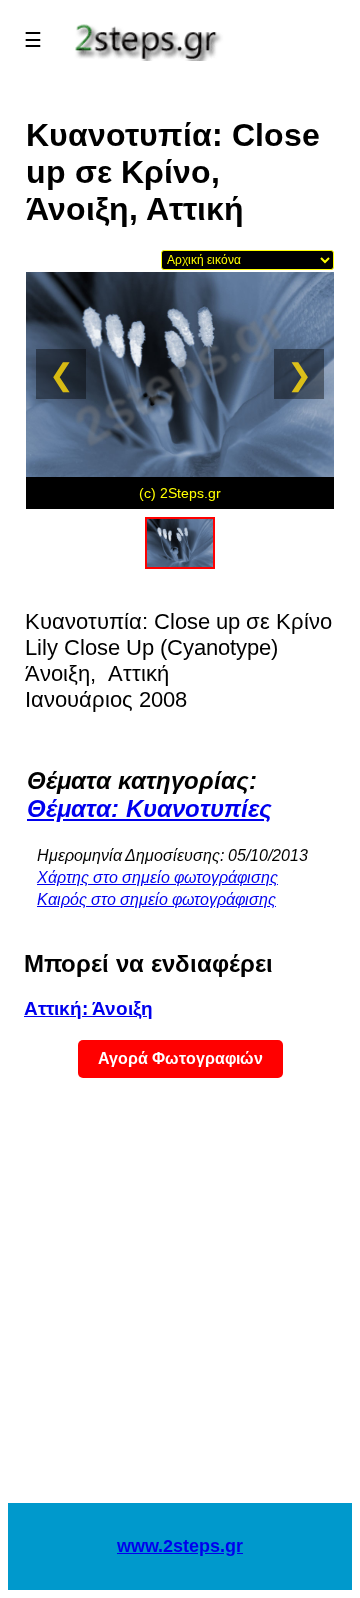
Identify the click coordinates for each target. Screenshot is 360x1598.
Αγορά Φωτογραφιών (180, 1058)
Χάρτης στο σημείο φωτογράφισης (157, 877)
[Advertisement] (180, 1303)
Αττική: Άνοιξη (88, 1008)
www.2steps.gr (180, 1546)
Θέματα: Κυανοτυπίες (149, 808)
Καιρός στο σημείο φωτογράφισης (156, 899)
